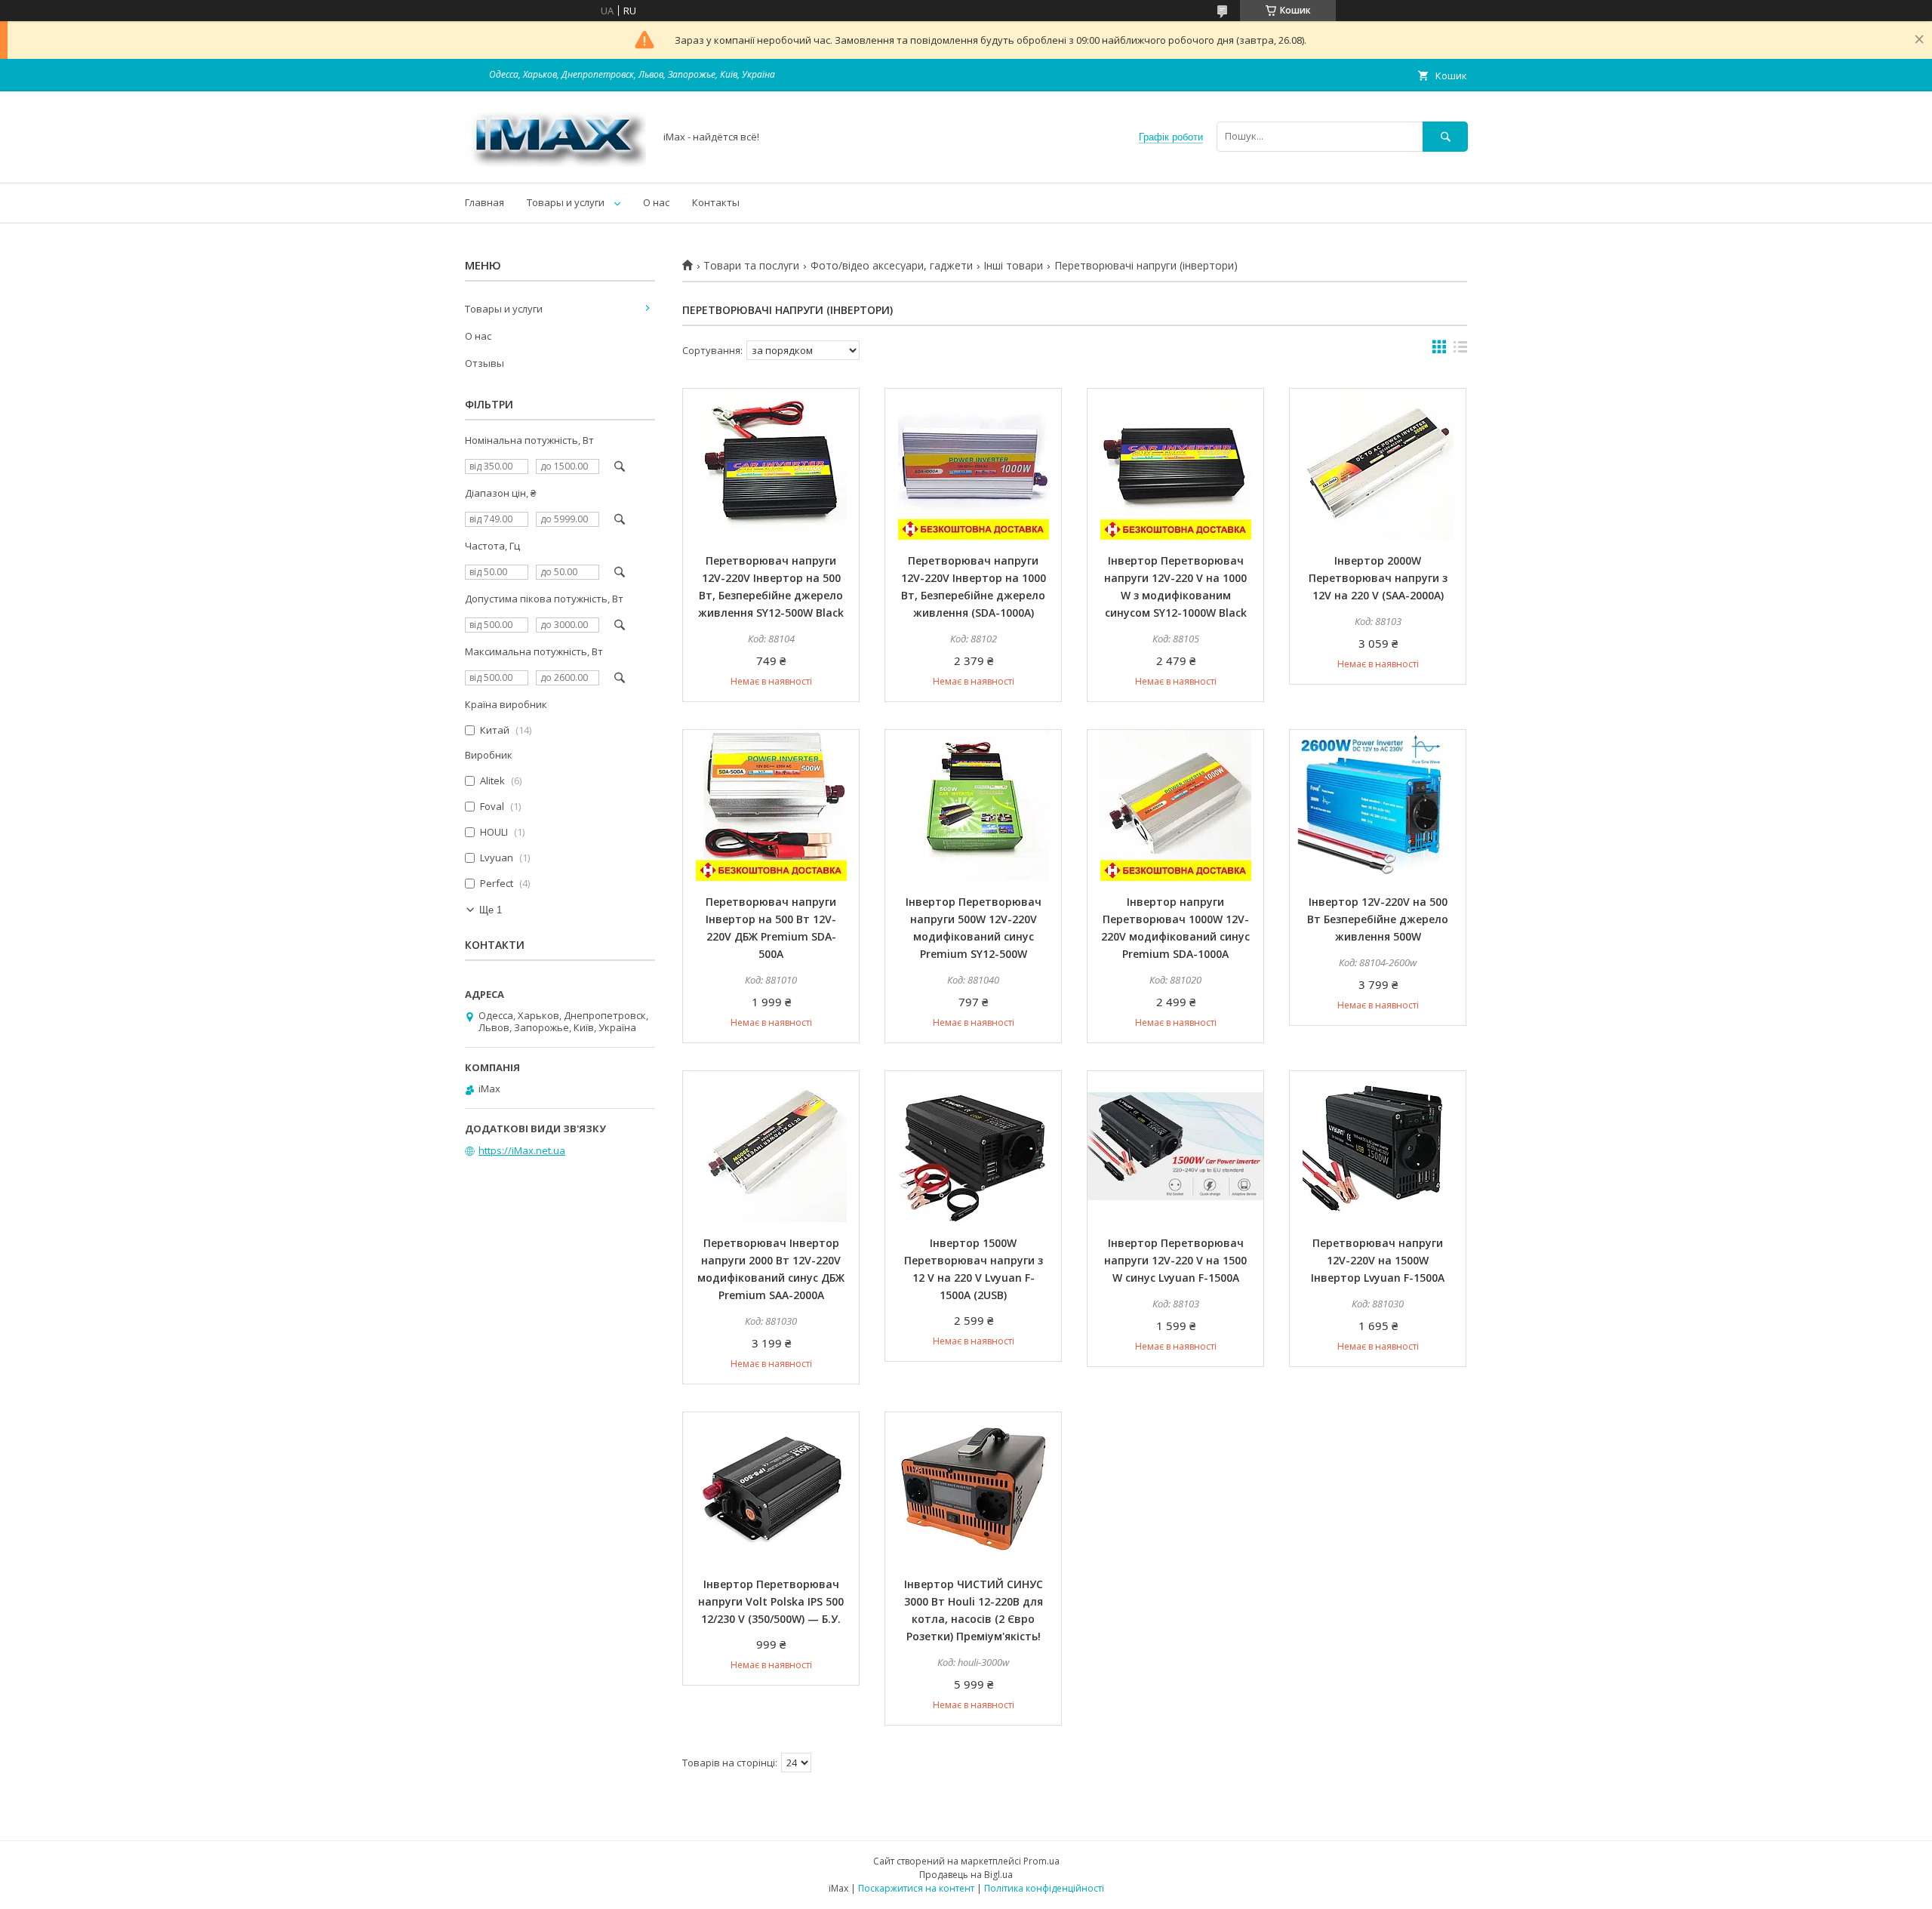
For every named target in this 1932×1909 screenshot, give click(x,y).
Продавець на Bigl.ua (966, 1875)
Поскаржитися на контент (916, 1888)
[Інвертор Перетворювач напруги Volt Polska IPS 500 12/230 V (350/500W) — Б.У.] (771, 1488)
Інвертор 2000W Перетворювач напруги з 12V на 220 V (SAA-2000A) (1378, 578)
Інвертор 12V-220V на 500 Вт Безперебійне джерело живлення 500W (1378, 919)
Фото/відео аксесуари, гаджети (892, 266)
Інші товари (1013, 266)
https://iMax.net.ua (522, 1150)
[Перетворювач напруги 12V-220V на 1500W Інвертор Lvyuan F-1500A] (1378, 1147)
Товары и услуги (566, 202)
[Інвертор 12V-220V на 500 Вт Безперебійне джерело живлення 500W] (1378, 805)
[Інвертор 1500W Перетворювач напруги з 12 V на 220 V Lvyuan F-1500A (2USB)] (973, 1147)
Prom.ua (1041, 1861)
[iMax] (555, 163)
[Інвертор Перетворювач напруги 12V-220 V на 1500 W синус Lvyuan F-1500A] (1175, 1147)
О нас (656, 202)
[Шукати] (1445, 136)
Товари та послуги (751, 266)
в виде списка (1460, 350)
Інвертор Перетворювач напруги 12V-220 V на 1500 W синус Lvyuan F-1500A (1175, 1260)
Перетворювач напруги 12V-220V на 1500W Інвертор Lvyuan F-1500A (1378, 1260)
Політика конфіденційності (1044, 1888)
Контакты (716, 202)
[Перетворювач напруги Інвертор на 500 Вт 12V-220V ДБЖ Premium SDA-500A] (771, 805)
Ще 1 (491, 910)
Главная (485, 202)
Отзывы (485, 363)
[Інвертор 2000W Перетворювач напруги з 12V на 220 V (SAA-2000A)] (1378, 464)
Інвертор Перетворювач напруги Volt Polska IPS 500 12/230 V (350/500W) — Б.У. (771, 1601)
